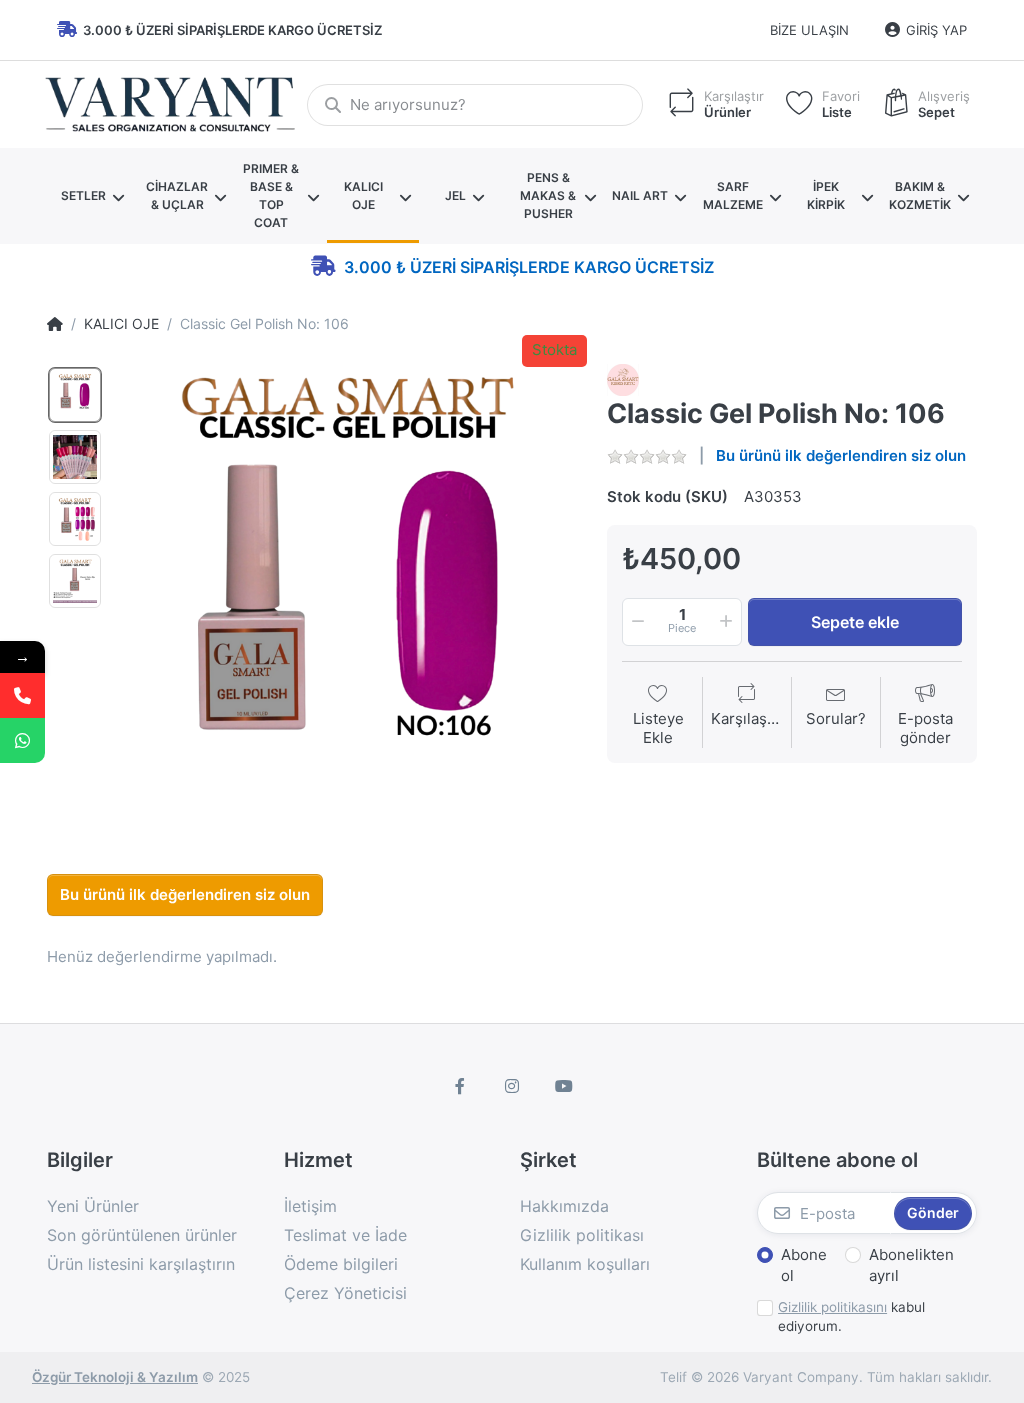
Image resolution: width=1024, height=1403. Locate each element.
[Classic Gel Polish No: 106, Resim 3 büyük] (75, 519)
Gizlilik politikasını (832, 1307)
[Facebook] (461, 1086)
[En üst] (55, 324)
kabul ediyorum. (851, 1316)
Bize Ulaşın (809, 30)
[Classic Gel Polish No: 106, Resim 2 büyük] (75, 457)
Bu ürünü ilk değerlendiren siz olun (841, 455)
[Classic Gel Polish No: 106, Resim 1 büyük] (75, 395)
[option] (348, 593)
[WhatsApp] (22, 740)
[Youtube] (564, 1086)
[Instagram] (512, 1086)
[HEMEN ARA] (22, 695)
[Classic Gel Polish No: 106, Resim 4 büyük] (75, 581)
